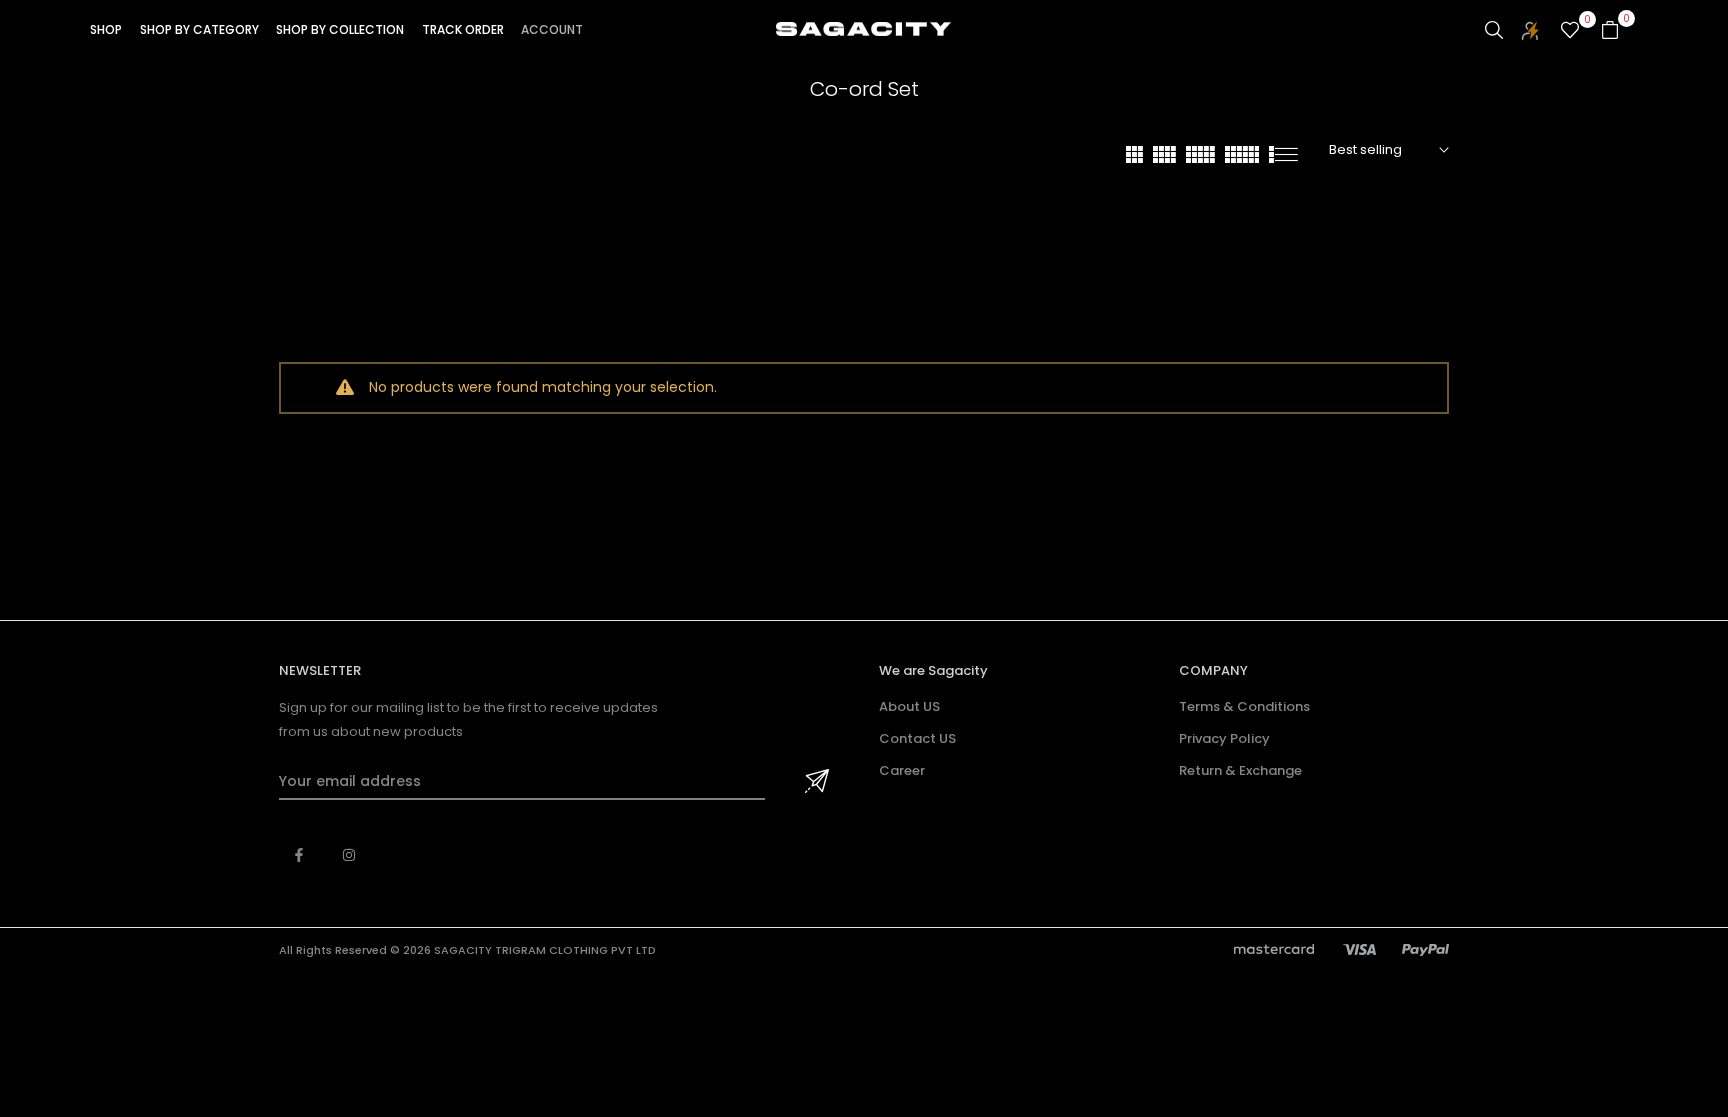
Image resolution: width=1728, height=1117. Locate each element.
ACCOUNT (552, 29)
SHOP (106, 29)
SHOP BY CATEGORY (199, 29)
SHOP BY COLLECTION (340, 29)
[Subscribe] (814, 782)
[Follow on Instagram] (349, 855)
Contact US (917, 738)
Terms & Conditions (1244, 706)
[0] (1570, 30)
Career (902, 770)
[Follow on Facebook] (299, 855)
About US (909, 706)
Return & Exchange (1240, 770)
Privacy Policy (1224, 738)
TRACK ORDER (463, 29)
